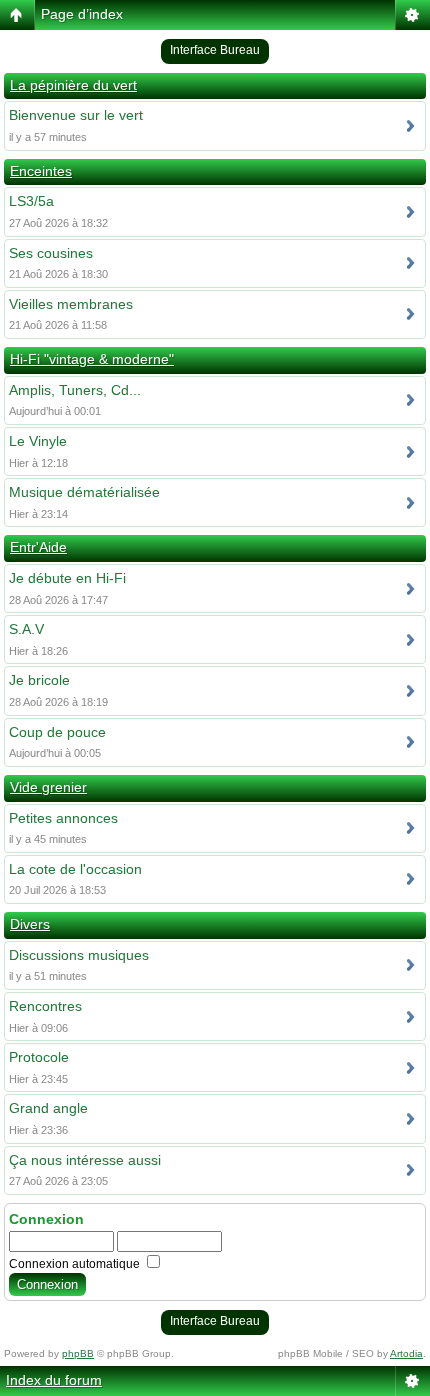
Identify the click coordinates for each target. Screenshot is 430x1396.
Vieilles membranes (71, 304)
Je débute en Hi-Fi (67, 578)
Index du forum (54, 1380)
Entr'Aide (38, 547)
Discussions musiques (79, 955)
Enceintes (41, 171)
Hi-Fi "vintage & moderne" (92, 359)
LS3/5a (31, 201)
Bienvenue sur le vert (76, 115)
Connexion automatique (76, 1264)
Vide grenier (48, 787)
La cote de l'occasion (75, 869)
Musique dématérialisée (84, 492)
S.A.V (26, 629)
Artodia (406, 1353)
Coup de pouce (57, 732)
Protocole (39, 1057)
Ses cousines (51, 253)
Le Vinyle (38, 441)
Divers (30, 924)
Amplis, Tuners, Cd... (75, 390)
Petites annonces (63, 818)
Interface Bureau (215, 50)
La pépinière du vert (73, 85)
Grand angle (48, 1108)
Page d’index (82, 14)
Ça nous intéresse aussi (85, 1160)
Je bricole (39, 680)
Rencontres (45, 1006)
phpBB (78, 1353)
